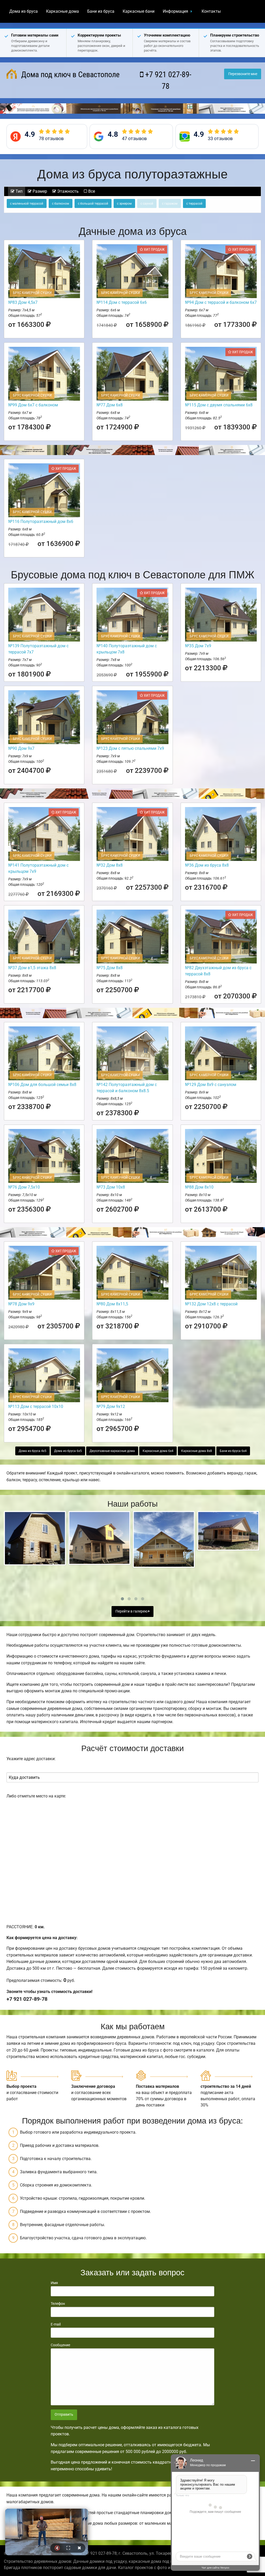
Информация (175, 11)
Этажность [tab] (67, 191)
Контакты (211, 11)
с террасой (194, 204)
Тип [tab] (19, 191)
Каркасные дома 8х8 (197, 1451)
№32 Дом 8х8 (110, 865)
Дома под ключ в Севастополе (69, 74)
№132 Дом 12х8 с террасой (211, 1304)
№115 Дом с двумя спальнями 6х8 (219, 405)
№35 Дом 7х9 (198, 646)
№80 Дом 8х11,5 (112, 1304)
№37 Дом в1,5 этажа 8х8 (32, 968)
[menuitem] (24, 11)
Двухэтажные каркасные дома (112, 1451)
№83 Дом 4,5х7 (23, 302)
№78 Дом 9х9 (21, 1304)
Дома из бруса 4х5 (32, 1451)
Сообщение (60, 2345)
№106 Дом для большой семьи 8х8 (42, 1085)
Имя (54, 2283)
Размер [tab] (39, 191)
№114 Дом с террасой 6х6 (122, 302)
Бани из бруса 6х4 (233, 1451)
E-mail (56, 2324)
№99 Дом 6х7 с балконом (33, 405)
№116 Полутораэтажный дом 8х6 (41, 521)
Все (91, 191)
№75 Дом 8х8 (110, 968)
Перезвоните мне (243, 74)
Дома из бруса (24, 11)
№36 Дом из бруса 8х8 (207, 865)
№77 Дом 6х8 (110, 405)
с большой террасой (93, 204)
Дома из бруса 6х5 (68, 1451)
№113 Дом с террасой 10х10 (36, 1406)
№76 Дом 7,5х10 (24, 1187)
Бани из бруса (101, 11)
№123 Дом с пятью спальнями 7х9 (130, 748)
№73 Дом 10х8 (111, 1187)
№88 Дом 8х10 (199, 1187)
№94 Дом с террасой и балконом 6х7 (221, 302)
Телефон (58, 2304)
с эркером (124, 204)
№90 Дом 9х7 (21, 748)
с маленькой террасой (27, 204)
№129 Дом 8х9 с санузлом (211, 1085)
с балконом (61, 204)
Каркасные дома (62, 11)
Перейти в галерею (132, 1611)
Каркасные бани (139, 11)
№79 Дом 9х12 (111, 1406)
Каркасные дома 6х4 (158, 1451)
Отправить (64, 2415)
